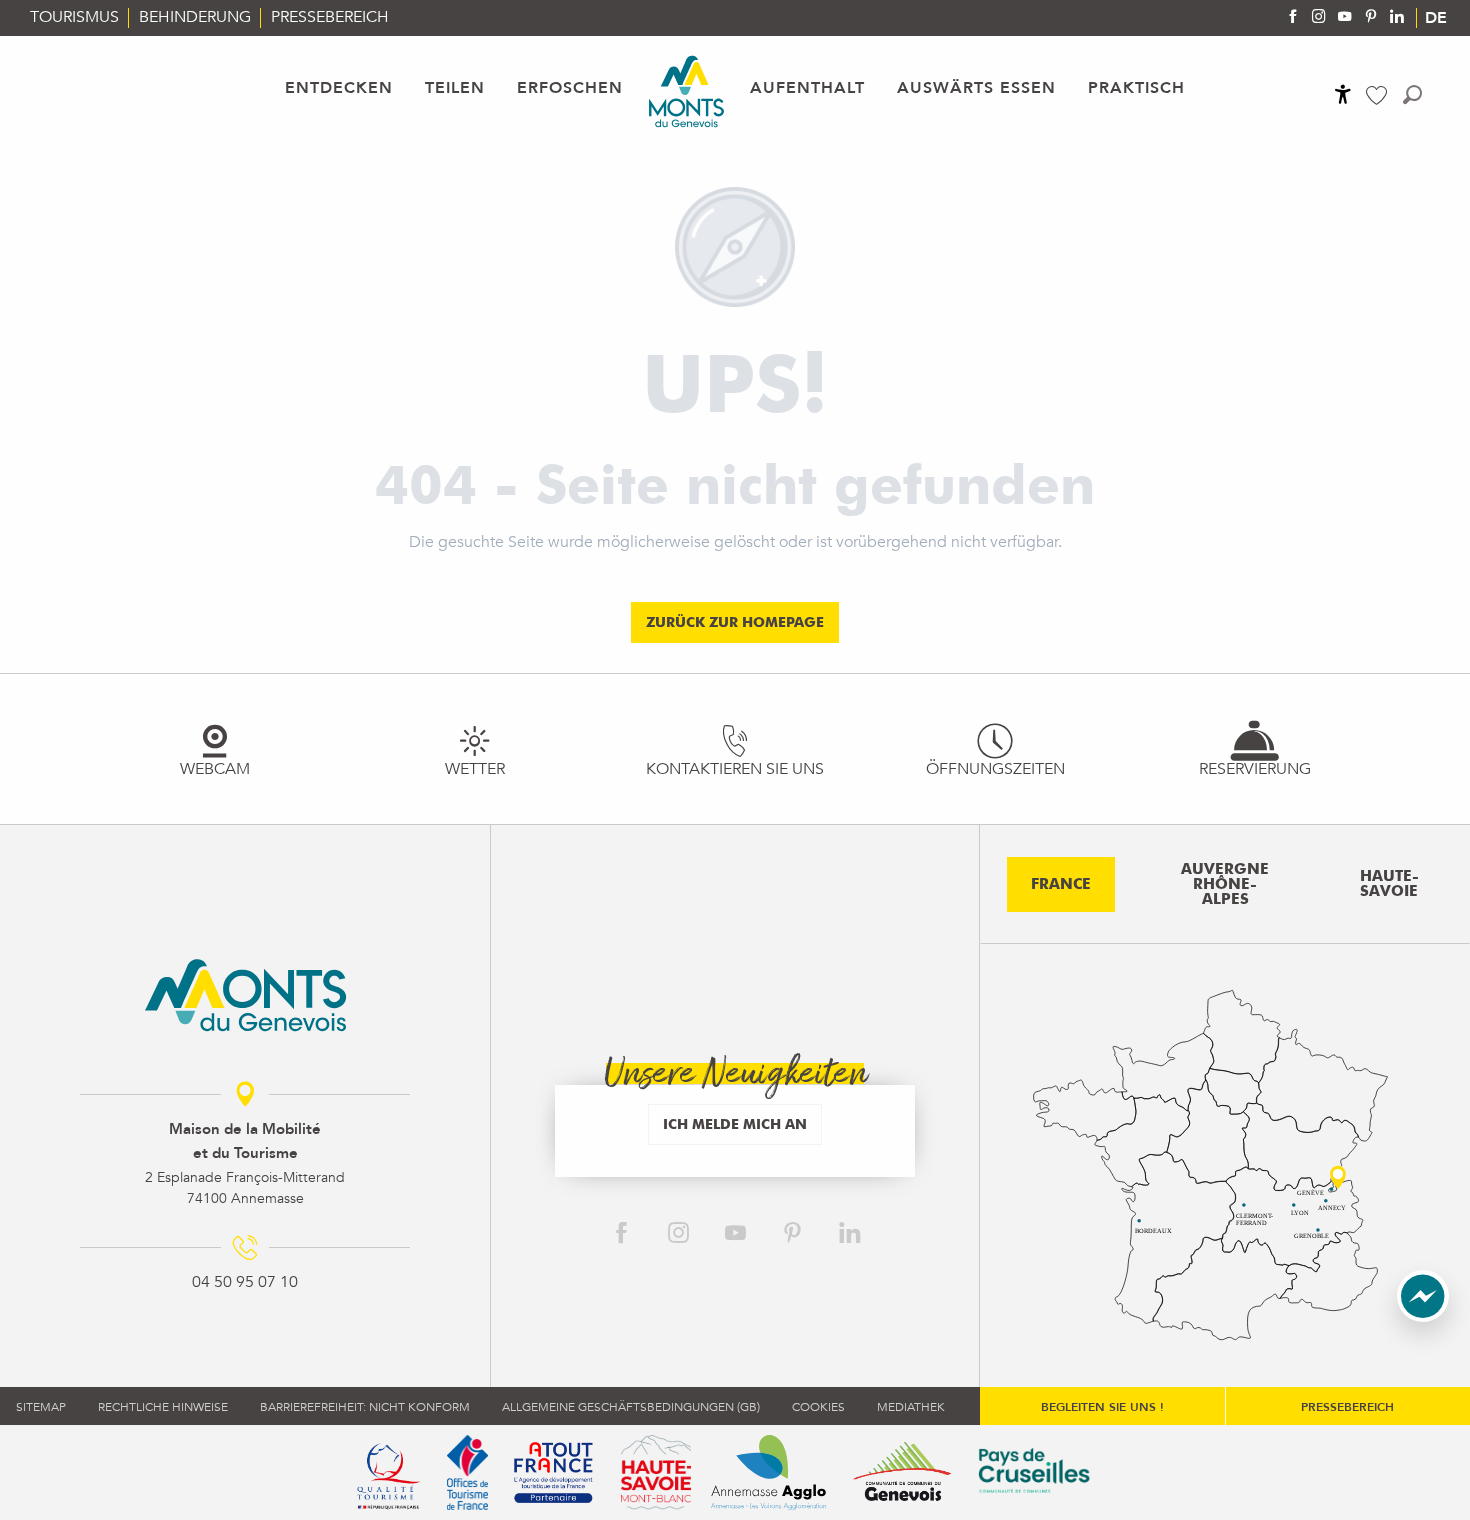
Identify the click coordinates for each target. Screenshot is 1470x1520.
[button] (1412, 94)
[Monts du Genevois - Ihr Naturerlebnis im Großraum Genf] (686, 91)
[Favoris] (1379, 95)
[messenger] (1423, 1317)
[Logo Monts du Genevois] (245, 995)
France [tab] (1061, 884)
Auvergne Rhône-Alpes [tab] (1225, 884)
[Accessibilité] (1343, 94)
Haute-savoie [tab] (1389, 883)
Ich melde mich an (735, 1123)
